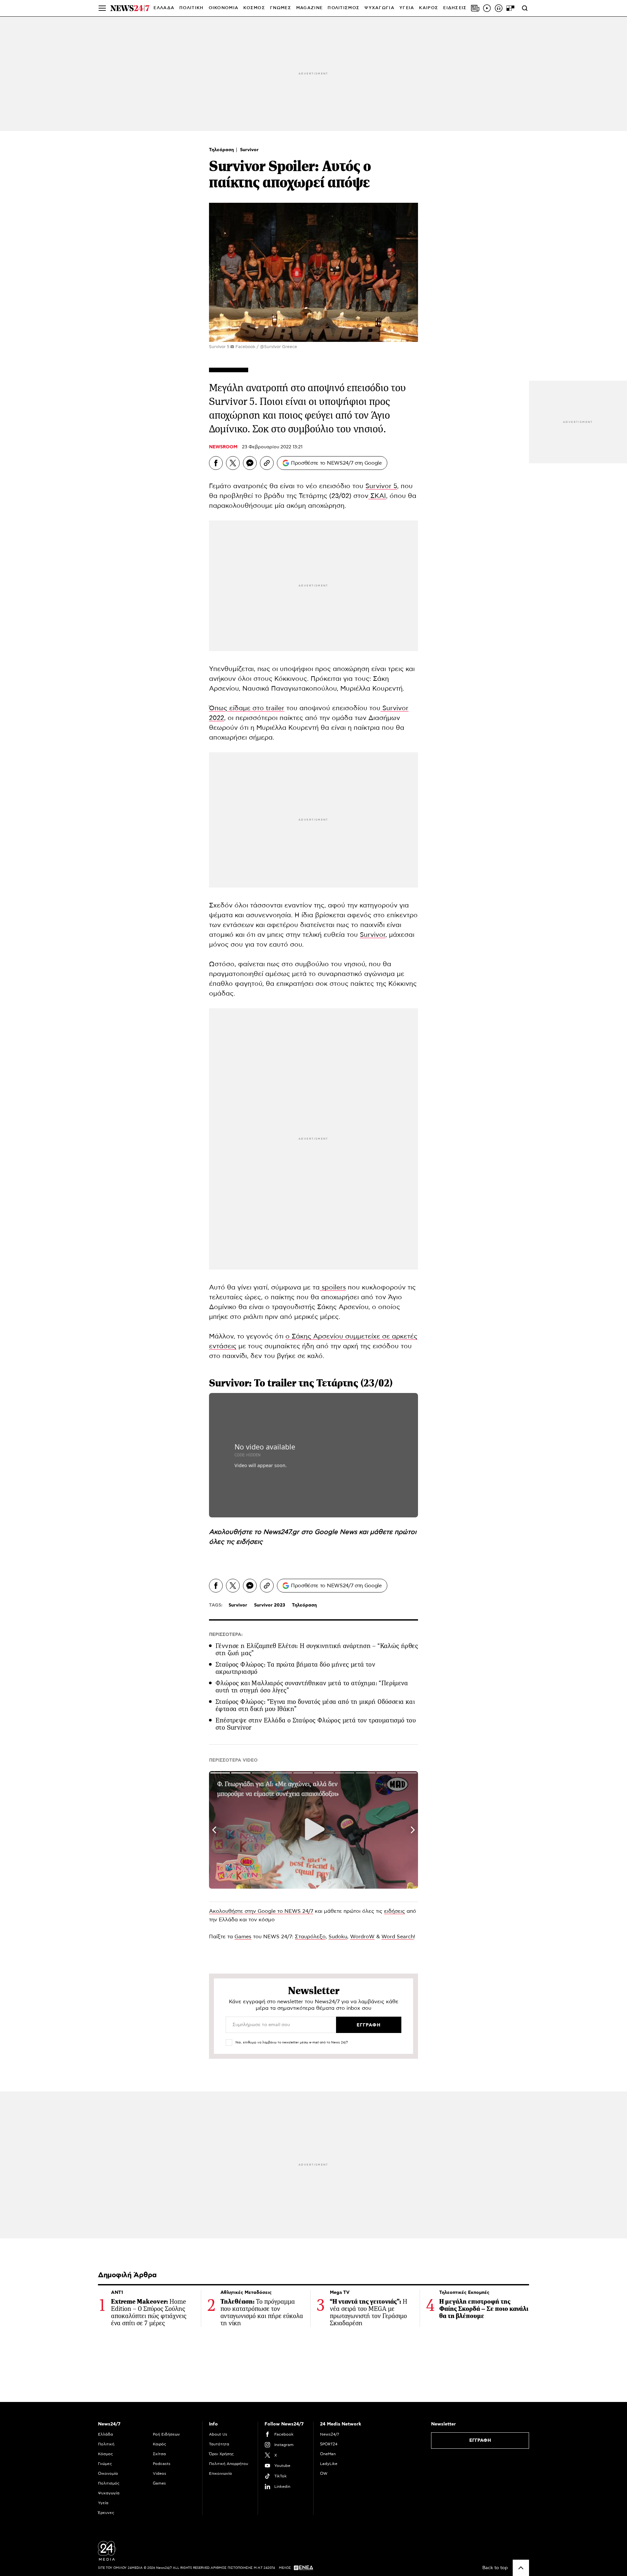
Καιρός (429, 8)
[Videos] (487, 8)
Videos (160, 2473)
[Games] (510, 8)
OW (324, 2473)
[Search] (525, 8)
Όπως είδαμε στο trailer (247, 708)
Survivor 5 (381, 486)
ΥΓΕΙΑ (407, 8)
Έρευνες (106, 2513)
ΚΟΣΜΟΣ (254, 8)
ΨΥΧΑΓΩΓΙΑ (379, 8)
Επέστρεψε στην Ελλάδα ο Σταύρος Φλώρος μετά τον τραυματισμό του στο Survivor (316, 1724)
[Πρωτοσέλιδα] (475, 8)
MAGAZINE (309, 8)
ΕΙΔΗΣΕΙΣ (455, 8)
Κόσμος (105, 2454)
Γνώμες (105, 2464)
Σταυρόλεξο (310, 1937)
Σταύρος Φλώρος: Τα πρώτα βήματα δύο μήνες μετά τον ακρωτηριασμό (295, 1668)
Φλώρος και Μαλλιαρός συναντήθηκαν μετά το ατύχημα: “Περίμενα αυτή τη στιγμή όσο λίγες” (312, 1687)
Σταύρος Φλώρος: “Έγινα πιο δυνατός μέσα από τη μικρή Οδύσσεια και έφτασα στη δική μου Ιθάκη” (315, 1705)
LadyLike (329, 2464)
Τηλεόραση (222, 150)
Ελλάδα (105, 2434)
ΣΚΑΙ (377, 496)
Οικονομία (108, 2473)
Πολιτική (106, 2444)
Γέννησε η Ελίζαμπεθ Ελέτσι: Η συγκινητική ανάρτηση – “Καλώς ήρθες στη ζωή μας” (317, 1649)
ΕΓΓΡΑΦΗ (480, 2440)
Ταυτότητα (219, 2444)
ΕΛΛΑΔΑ (164, 8)
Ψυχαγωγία (109, 2493)
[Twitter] (233, 463)
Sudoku (338, 1937)
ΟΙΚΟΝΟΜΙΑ (224, 8)
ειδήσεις (249, 1542)
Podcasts (162, 2464)
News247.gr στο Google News (311, 1532)
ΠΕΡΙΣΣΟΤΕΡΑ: (226, 1635)
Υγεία (103, 2503)
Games (243, 1937)
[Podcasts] (499, 8)
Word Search (398, 1937)
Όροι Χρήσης (221, 2454)
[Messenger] (250, 463)
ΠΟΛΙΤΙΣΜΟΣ (344, 8)
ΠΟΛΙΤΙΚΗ (191, 8)
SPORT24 (329, 2444)
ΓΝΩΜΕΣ (281, 8)
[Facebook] (216, 463)
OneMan (328, 2454)
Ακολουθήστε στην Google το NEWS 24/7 (261, 1911)
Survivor (249, 150)
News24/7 (330, 2434)
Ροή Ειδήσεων (166, 2434)
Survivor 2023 (270, 1605)
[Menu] (102, 8)
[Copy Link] (267, 463)
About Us (218, 2434)
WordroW (362, 1937)
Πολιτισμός (109, 2483)
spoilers (333, 1288)
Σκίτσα (159, 2454)
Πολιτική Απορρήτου (229, 2464)
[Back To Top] (521, 2568)
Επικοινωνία (220, 2473)
